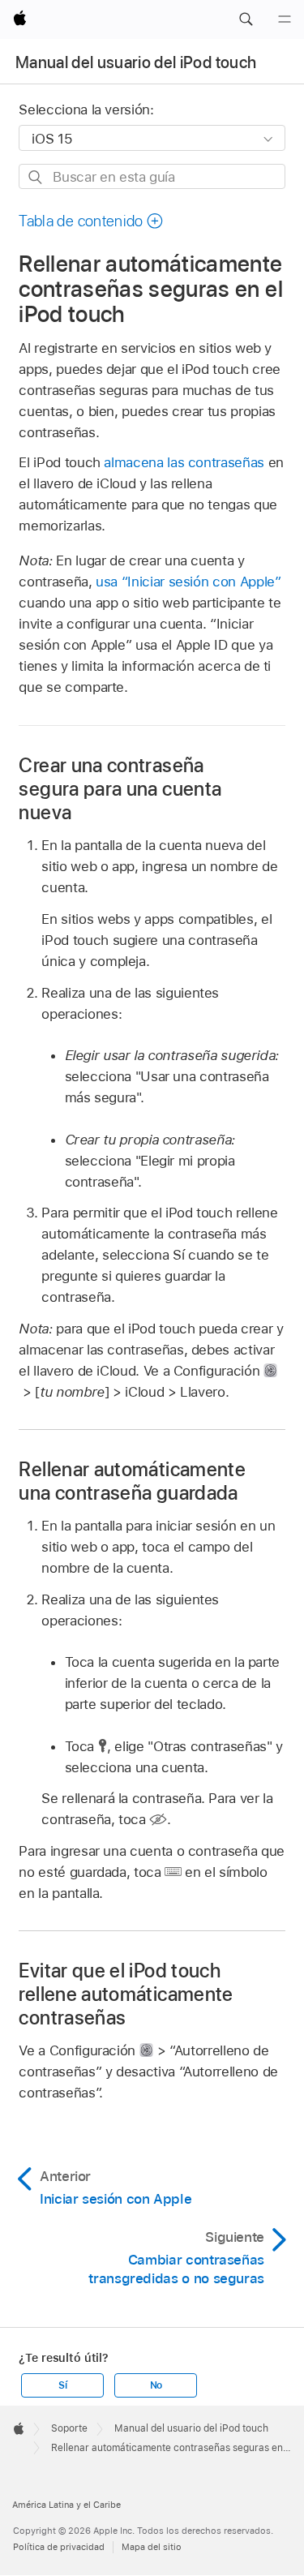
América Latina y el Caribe (66, 2505)
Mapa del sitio (152, 2547)
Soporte (69, 2428)
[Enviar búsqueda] (36, 177)
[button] (246, 19)
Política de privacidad (59, 2547)
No (156, 2385)
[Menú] (285, 19)
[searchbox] (152, 176)
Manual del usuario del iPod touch (136, 62)
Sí (63, 2385)
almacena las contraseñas (184, 462)
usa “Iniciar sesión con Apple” (188, 582)
